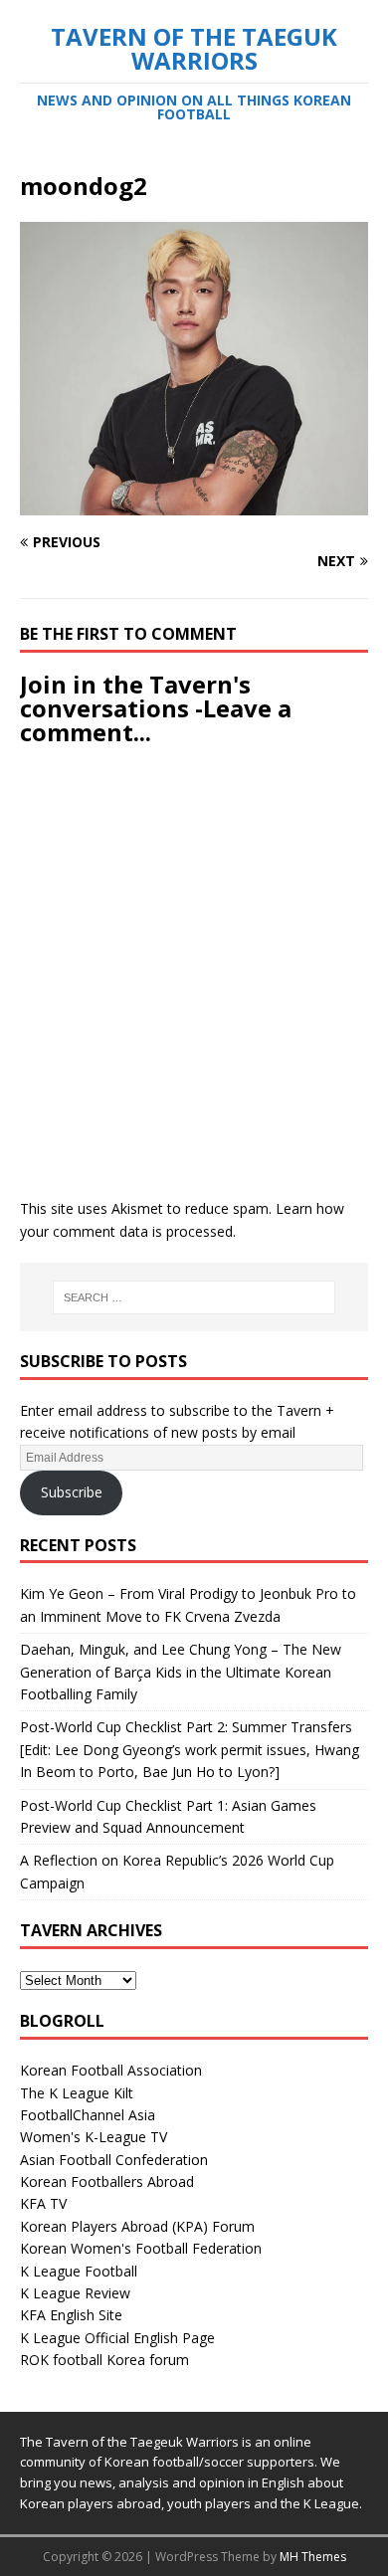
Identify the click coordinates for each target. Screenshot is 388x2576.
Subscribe (72, 1492)
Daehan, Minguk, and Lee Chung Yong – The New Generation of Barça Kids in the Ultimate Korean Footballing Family (181, 1672)
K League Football (79, 2271)
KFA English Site (71, 2315)
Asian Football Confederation (114, 2160)
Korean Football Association (111, 2070)
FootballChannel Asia (88, 2115)
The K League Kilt (77, 2093)
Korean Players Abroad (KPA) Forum (137, 2226)
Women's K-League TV (94, 2137)
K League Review (75, 2293)
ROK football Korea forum (104, 2360)
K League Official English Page (117, 2338)
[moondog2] (194, 504)
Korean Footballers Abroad (107, 2181)
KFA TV (43, 2203)
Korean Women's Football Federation (141, 2248)
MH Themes (313, 2557)
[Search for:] (194, 1297)
